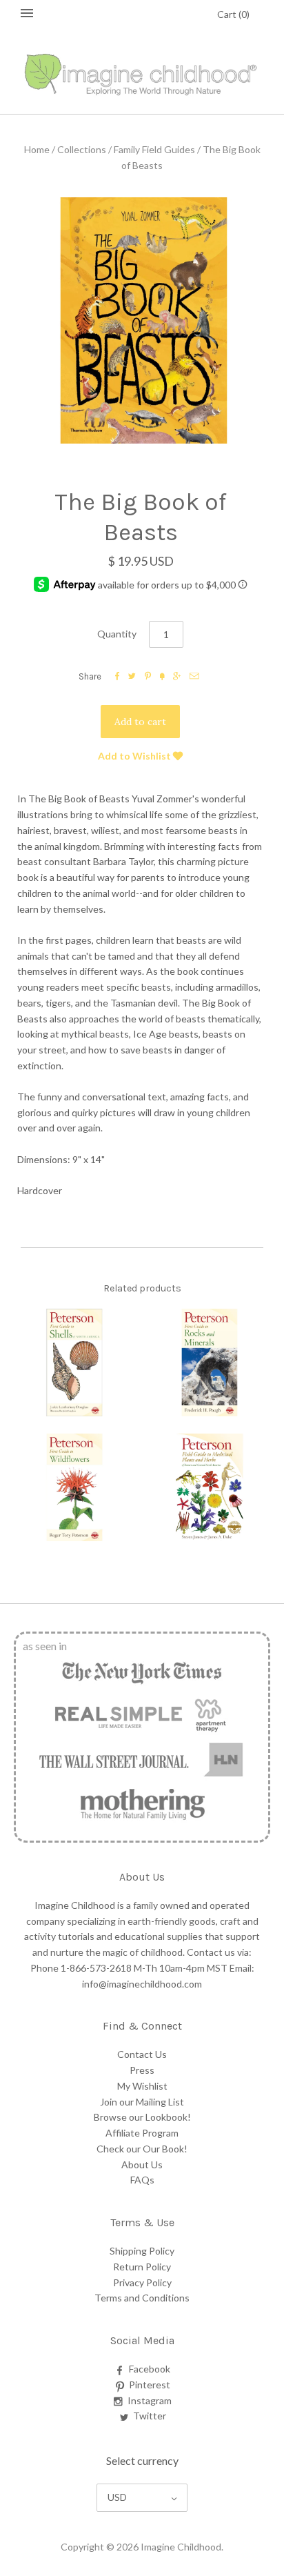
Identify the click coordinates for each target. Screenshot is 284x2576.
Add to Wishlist (135, 756)
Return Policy (142, 2267)
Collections (82, 149)
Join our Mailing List (142, 2102)
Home (37, 149)
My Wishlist (142, 2086)
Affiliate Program (142, 2133)
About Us (142, 2164)
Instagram (150, 2400)
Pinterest (150, 2385)
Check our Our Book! (142, 2149)
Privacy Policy (142, 2282)
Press (142, 2070)
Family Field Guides (154, 149)
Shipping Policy (142, 2251)
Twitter (150, 2416)
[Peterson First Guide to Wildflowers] (74, 1487)
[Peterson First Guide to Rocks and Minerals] (210, 1363)
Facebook (150, 2369)
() (233, 14)
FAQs (142, 2180)
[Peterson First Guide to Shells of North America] (74, 1363)
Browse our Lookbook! (142, 2117)
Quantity (117, 634)
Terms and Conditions (142, 2298)
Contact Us (142, 2054)
